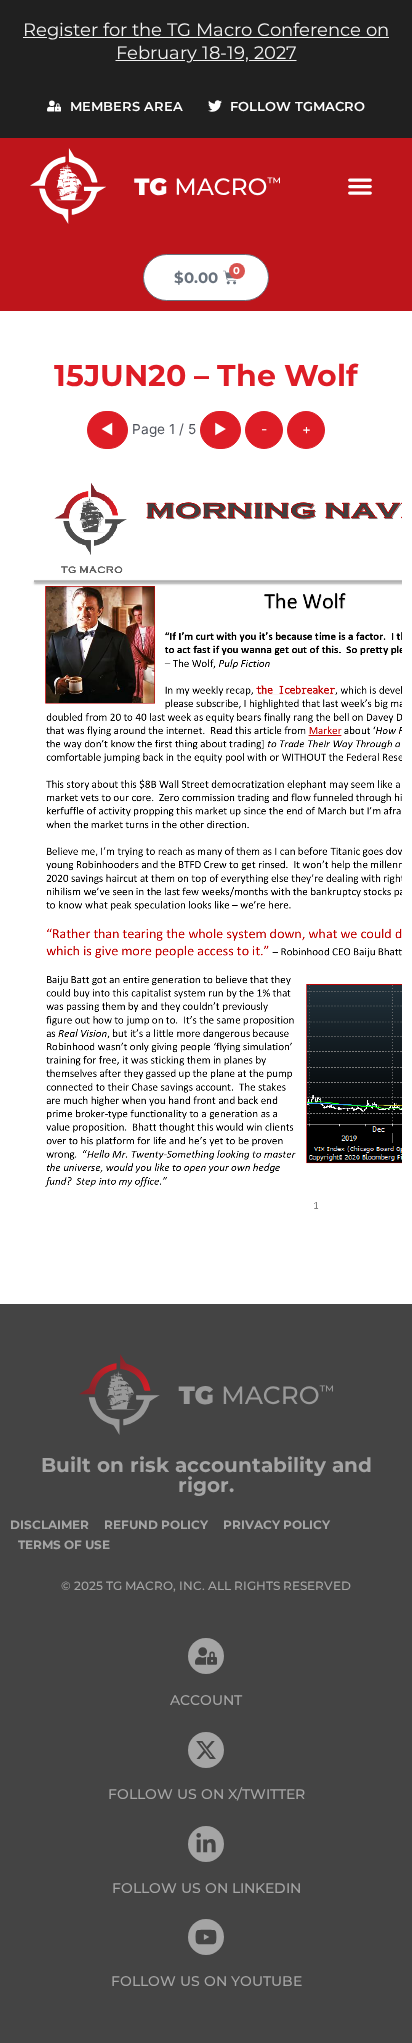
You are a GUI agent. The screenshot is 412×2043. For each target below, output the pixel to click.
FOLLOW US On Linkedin (206, 1888)
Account (206, 1700)
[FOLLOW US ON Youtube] (206, 1937)
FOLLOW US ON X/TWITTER (206, 1794)
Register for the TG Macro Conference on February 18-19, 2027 (206, 41)
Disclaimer (49, 1524)
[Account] (206, 1656)
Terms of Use (64, 1544)
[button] (360, 185)
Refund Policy (156, 1524)
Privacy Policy (276, 1524)
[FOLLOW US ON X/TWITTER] (206, 1750)
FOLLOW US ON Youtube (206, 1981)
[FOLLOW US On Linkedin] (206, 1844)
